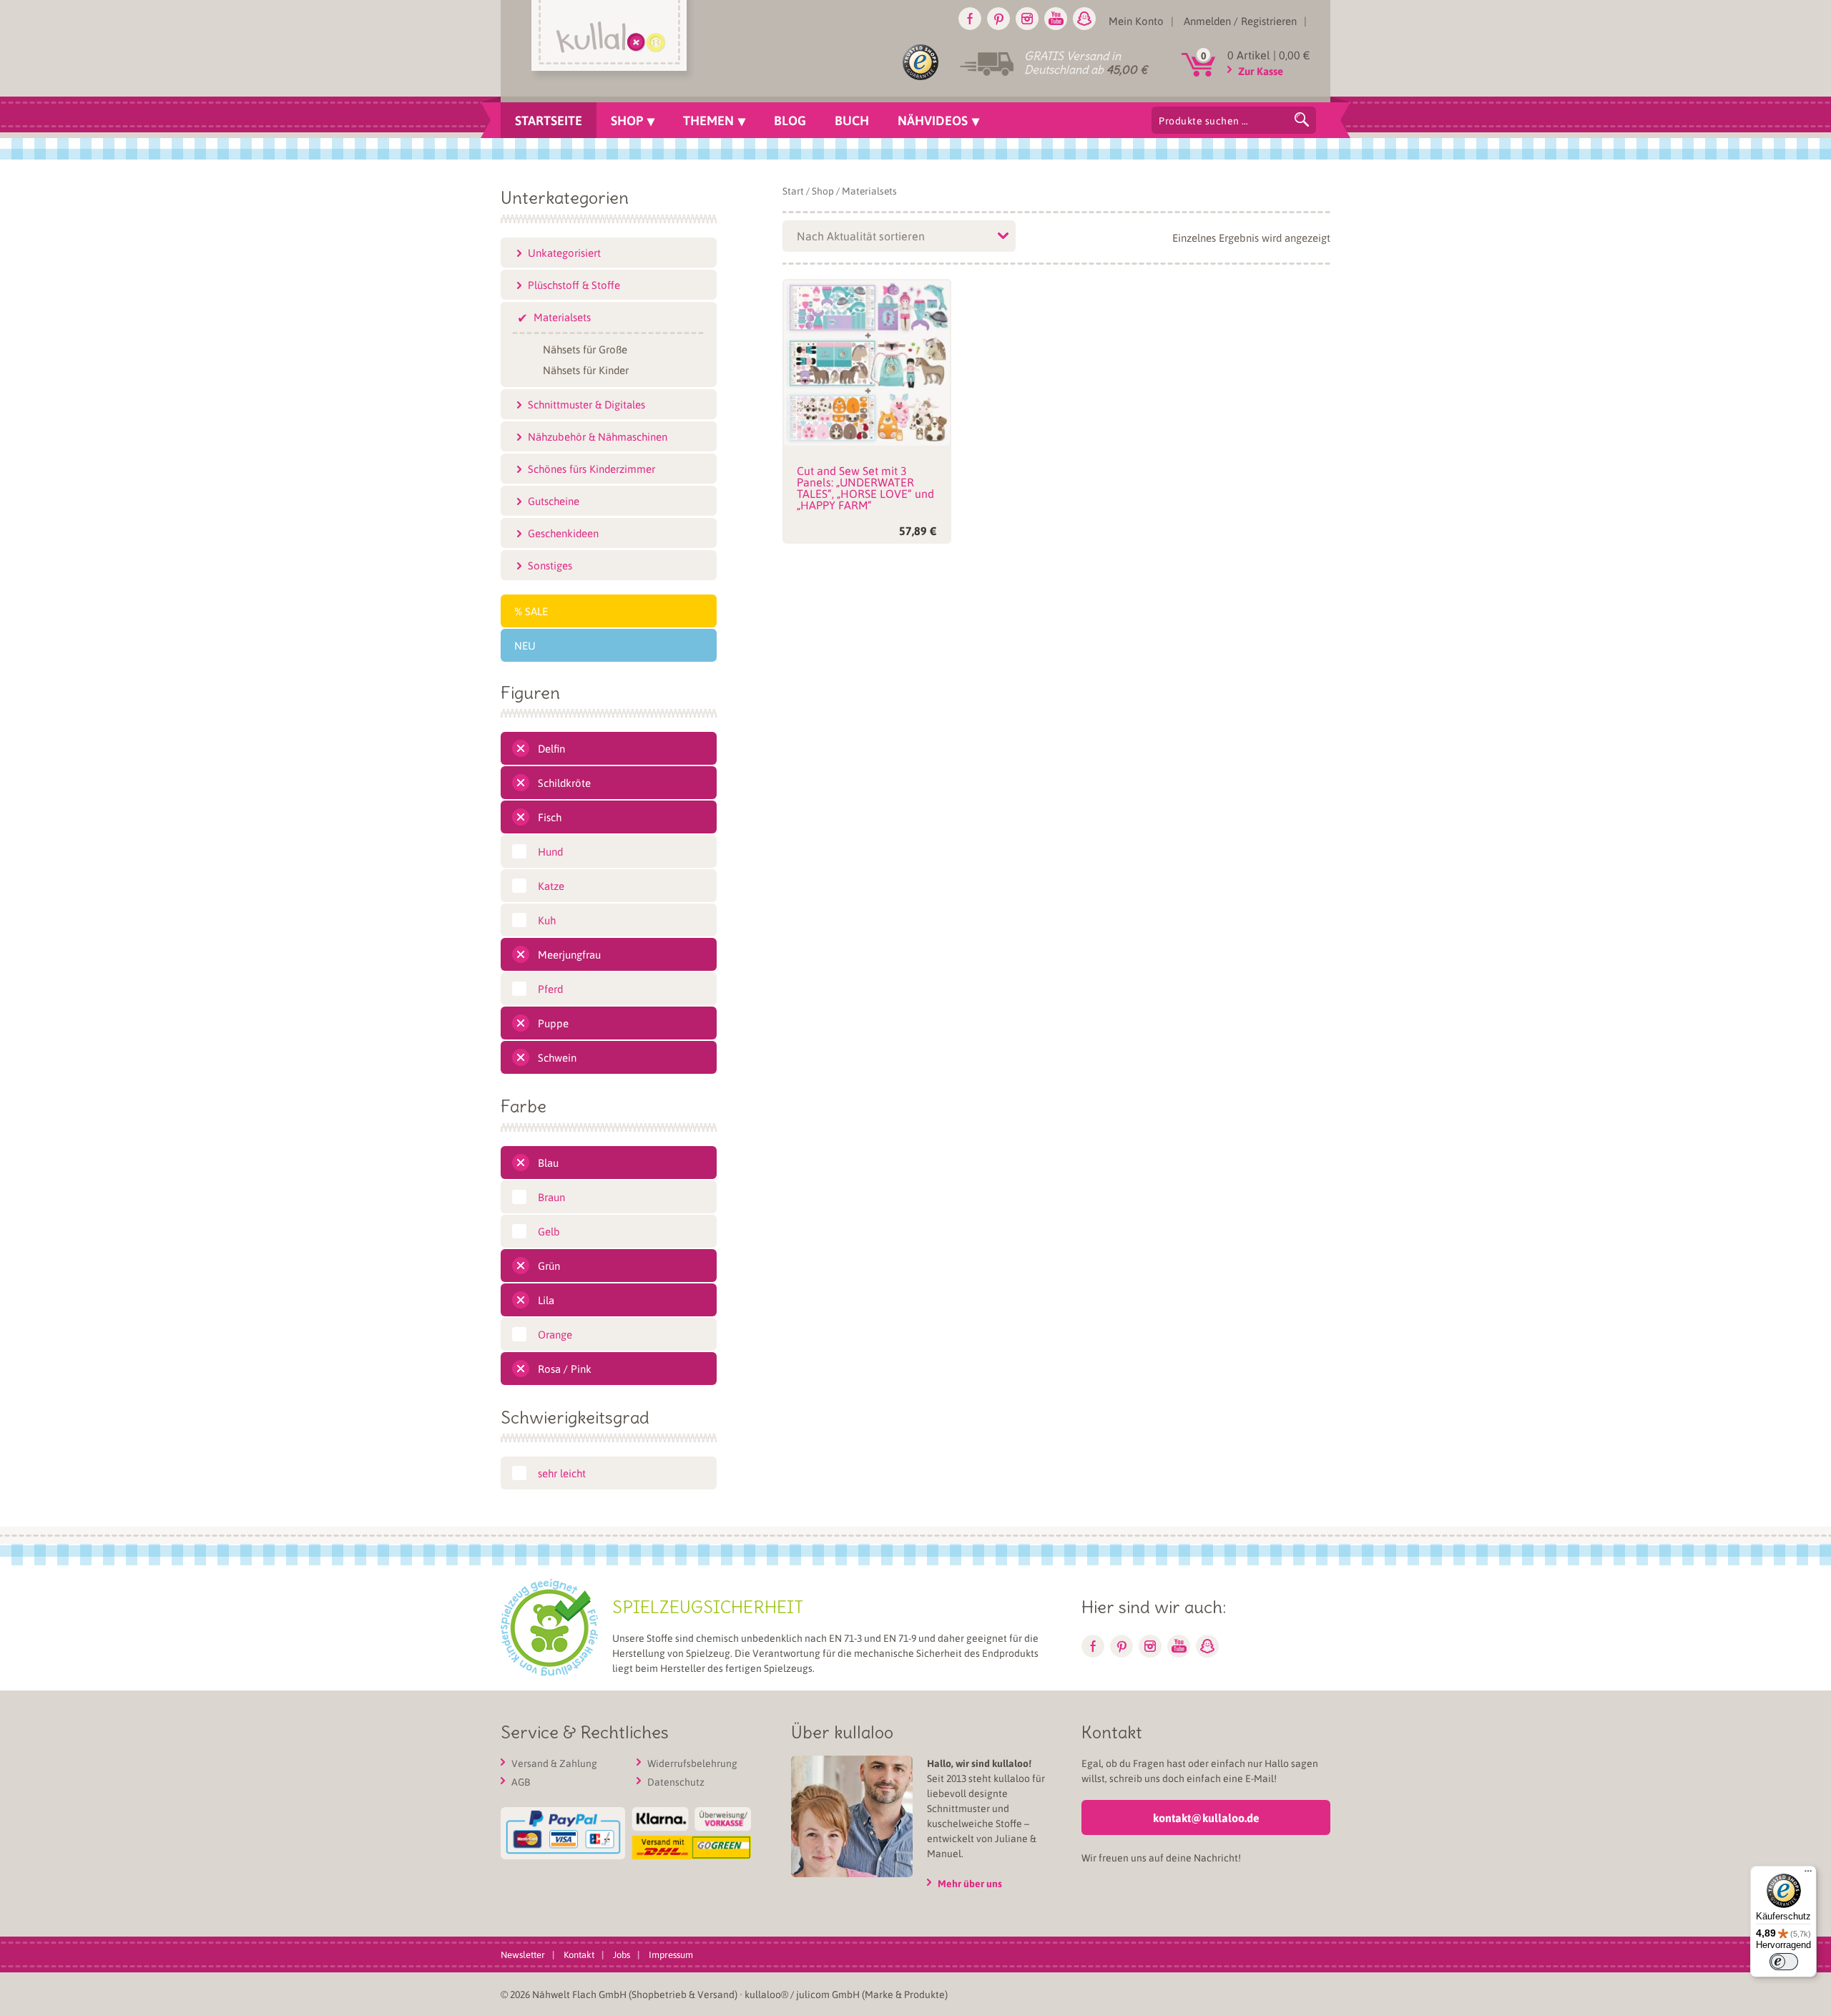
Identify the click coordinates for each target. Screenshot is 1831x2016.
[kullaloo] (613, 41)
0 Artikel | (1269, 55)
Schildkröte (564, 783)
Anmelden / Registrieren (1240, 21)
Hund (550, 851)
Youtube (1056, 19)
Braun (551, 1197)
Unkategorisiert (564, 253)
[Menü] (1808, 1874)
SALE (536, 611)
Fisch (550, 817)
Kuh (547, 920)
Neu (525, 645)
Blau (548, 1163)
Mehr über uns (970, 1883)
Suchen (1302, 119)
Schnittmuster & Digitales (586, 404)
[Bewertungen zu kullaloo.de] (921, 65)
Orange (555, 1334)
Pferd (550, 989)
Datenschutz (676, 1781)
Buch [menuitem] (852, 120)
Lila (546, 1300)
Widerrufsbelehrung (692, 1763)
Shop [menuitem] (627, 120)
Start (793, 191)
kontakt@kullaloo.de (1206, 1817)
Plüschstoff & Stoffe (574, 285)
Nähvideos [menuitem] (933, 120)
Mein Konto (1136, 21)
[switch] (1784, 1962)
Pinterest (998, 19)
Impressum (671, 1954)
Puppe (553, 1023)
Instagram (1027, 19)
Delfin (551, 748)
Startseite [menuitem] (549, 120)
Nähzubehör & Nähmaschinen (598, 436)
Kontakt (579, 1954)
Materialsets (562, 317)
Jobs (622, 1954)
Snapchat (1084, 19)
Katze (551, 886)
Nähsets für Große (585, 348)
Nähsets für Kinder (586, 369)
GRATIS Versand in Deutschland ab (1086, 63)
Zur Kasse (1261, 71)
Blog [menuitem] (790, 120)
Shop (823, 191)
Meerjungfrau (569, 954)
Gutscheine (554, 501)
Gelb (549, 1231)
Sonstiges (550, 565)
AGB (521, 1781)
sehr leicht (562, 1473)
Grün (549, 1266)
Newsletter (523, 1954)
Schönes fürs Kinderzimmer (591, 469)
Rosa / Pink (565, 1369)
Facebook (970, 19)
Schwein (557, 1057)
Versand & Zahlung (554, 1763)
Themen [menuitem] (708, 120)
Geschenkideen (563, 533)
